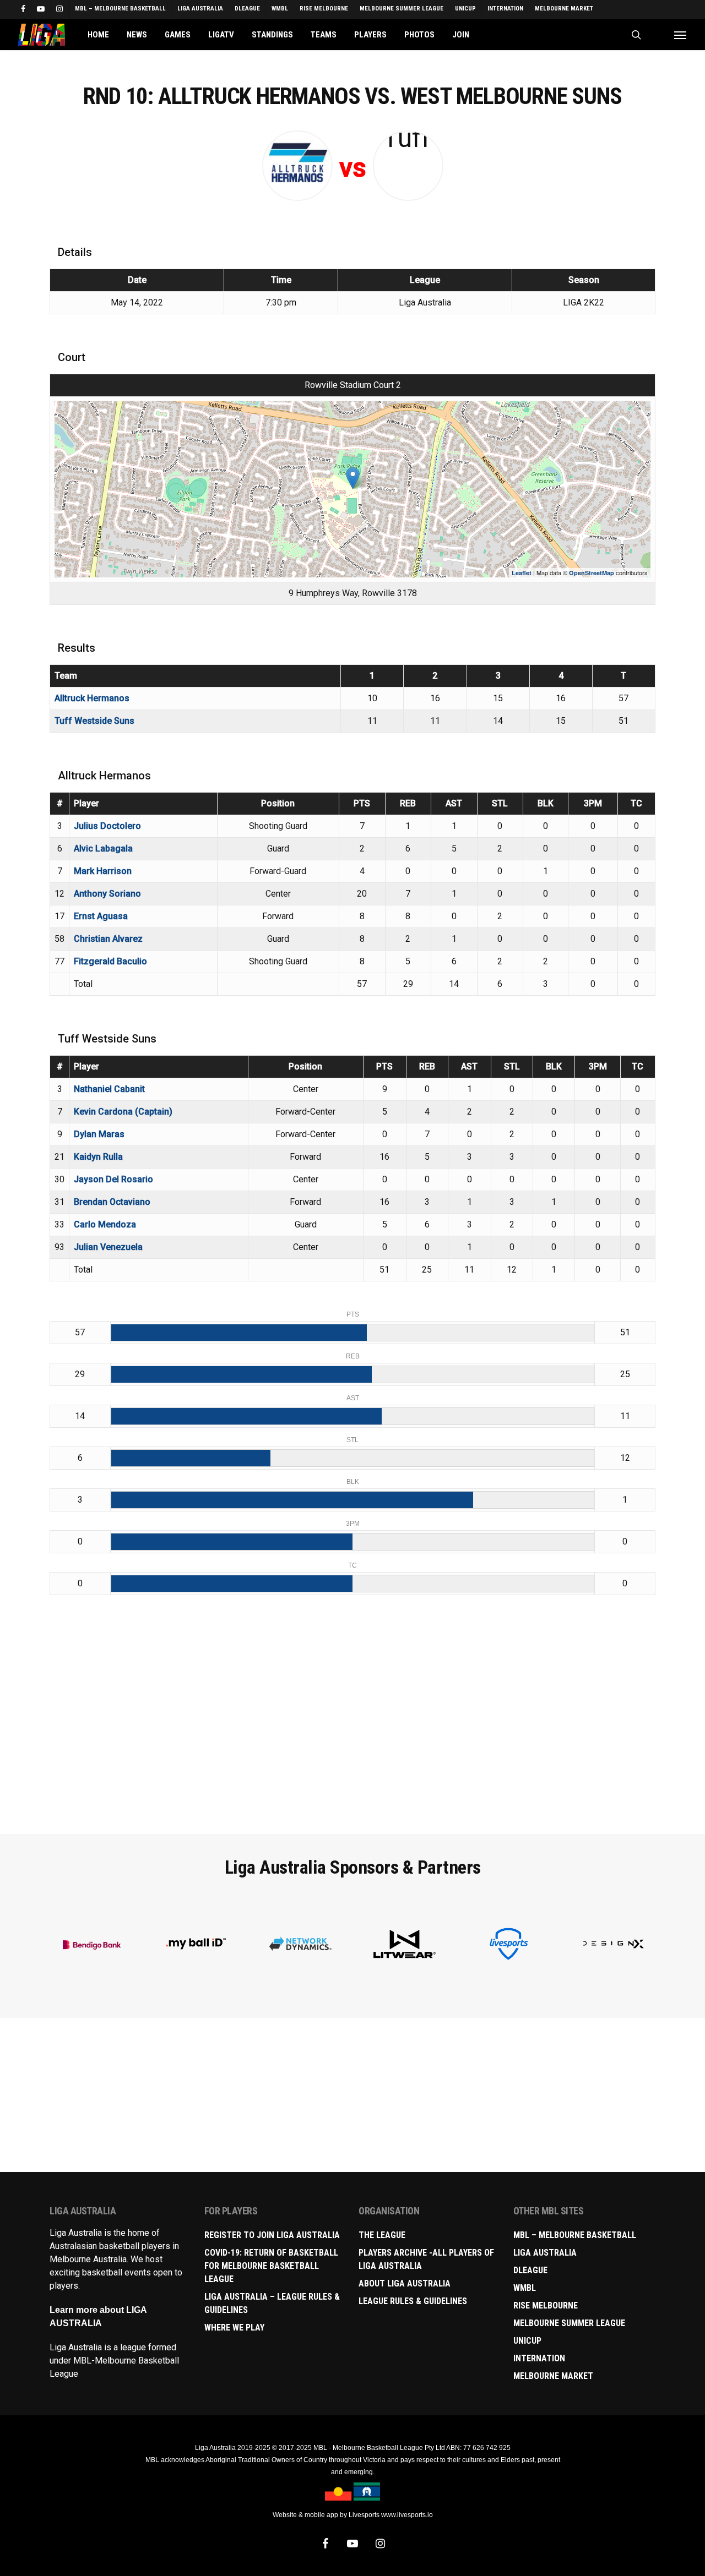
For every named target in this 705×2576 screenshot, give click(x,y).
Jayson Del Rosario (113, 1179)
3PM (593, 803)
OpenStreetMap (592, 573)
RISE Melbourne (546, 2305)
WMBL (525, 2288)
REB (408, 803)
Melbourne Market (553, 2376)
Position (278, 803)
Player (86, 803)
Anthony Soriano (107, 894)
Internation (539, 2358)
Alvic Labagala (103, 848)
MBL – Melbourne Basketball (575, 2235)
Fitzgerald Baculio (110, 961)
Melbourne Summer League (569, 2323)
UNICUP (527, 2341)
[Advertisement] (352, 1739)
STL (500, 803)
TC (636, 803)
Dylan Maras (99, 1134)
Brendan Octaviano (112, 1202)
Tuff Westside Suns (94, 721)
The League (382, 2235)
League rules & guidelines (413, 2301)
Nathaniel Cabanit (109, 1089)
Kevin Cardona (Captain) (123, 1112)
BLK (546, 803)
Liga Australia (545, 2253)
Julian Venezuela (108, 1247)
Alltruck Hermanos (92, 698)
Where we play (234, 2327)
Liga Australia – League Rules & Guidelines (272, 2303)
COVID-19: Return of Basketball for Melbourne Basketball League (271, 2266)
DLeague (530, 2270)
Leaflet (522, 573)
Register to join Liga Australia (272, 2235)
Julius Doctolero (107, 826)
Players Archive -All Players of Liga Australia (426, 2259)
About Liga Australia (405, 2283)
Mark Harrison (103, 871)
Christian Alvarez (108, 939)
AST (454, 803)
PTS (362, 803)
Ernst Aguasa (101, 916)
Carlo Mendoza (105, 1224)
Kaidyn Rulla (98, 1157)
